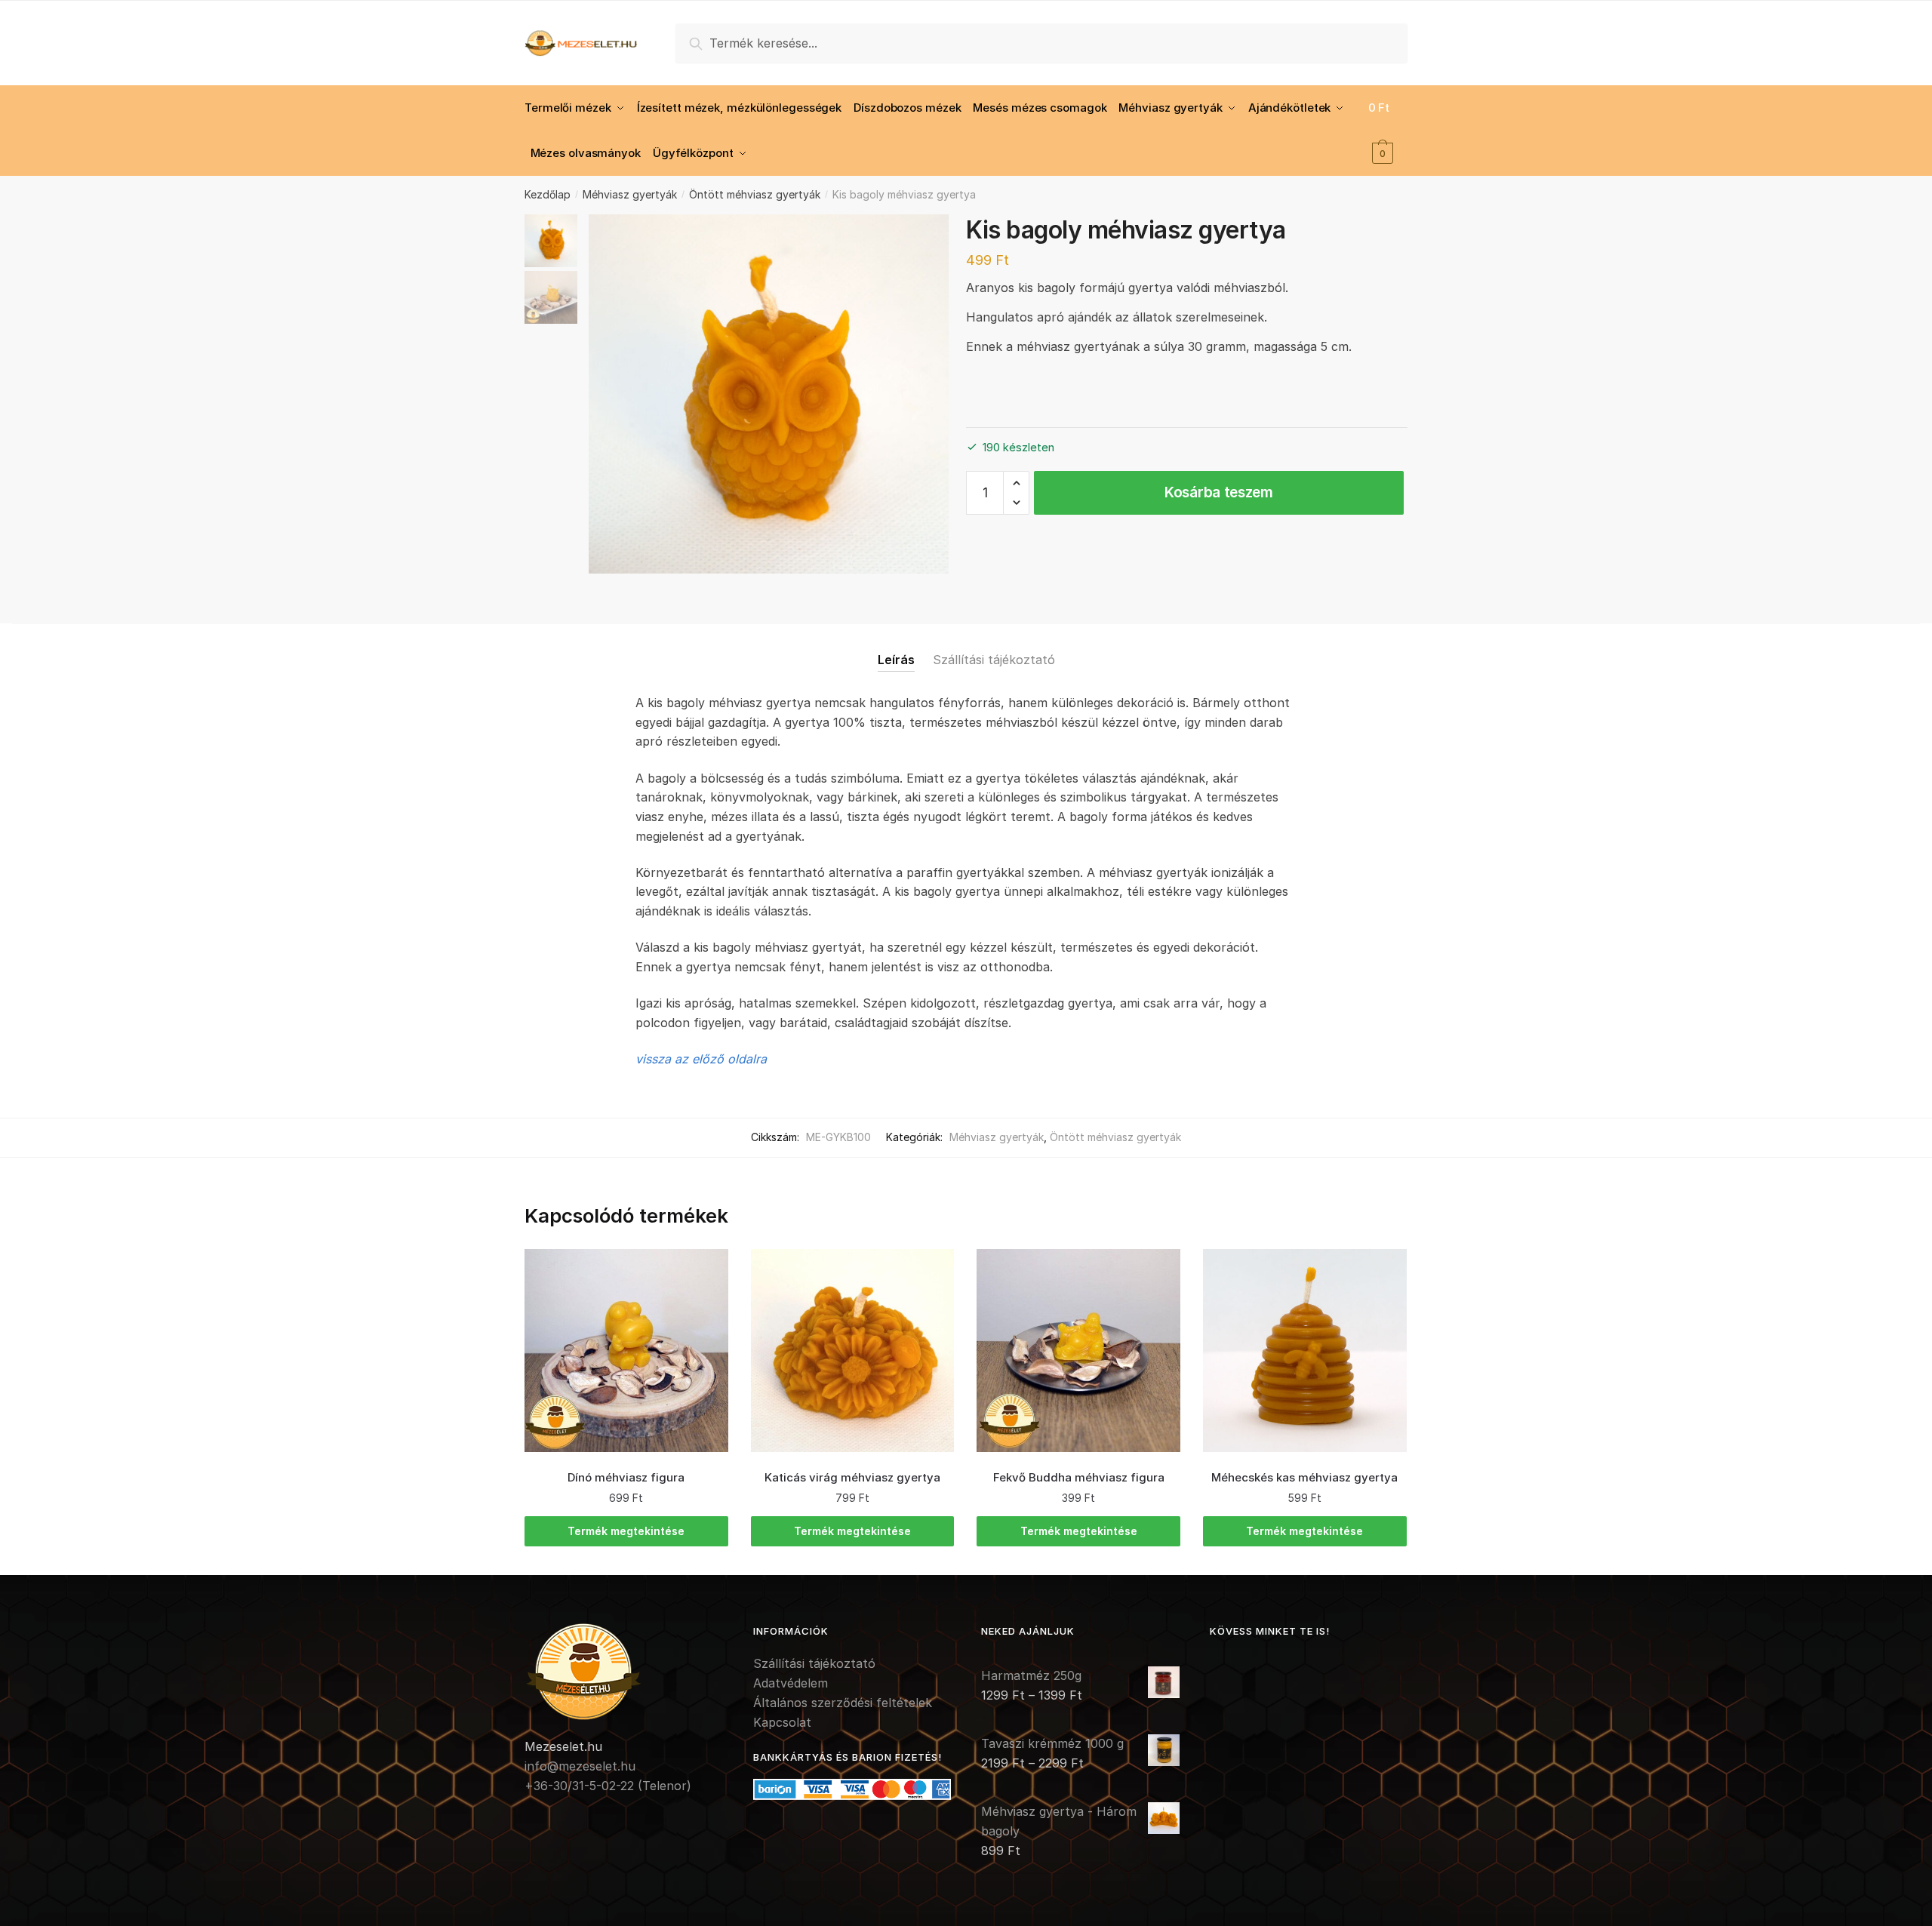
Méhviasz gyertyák (630, 194)
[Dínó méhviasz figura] (626, 1351)
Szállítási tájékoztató (994, 660)
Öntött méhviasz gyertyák (755, 194)
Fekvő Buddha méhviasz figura (1079, 1477)
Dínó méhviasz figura (626, 1477)
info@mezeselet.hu (580, 1766)
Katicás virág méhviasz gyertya (852, 1477)
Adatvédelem (791, 1683)
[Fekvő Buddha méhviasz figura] (1078, 1351)
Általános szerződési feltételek (843, 1703)
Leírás (896, 660)
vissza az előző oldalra (701, 1059)
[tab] (896, 648)
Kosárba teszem (1219, 492)
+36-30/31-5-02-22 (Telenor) (608, 1786)
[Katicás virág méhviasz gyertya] (853, 1351)
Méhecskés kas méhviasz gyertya (1304, 1477)
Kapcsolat (782, 1722)
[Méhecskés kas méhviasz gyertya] (1305, 1351)
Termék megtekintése (626, 1531)
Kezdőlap (548, 194)
